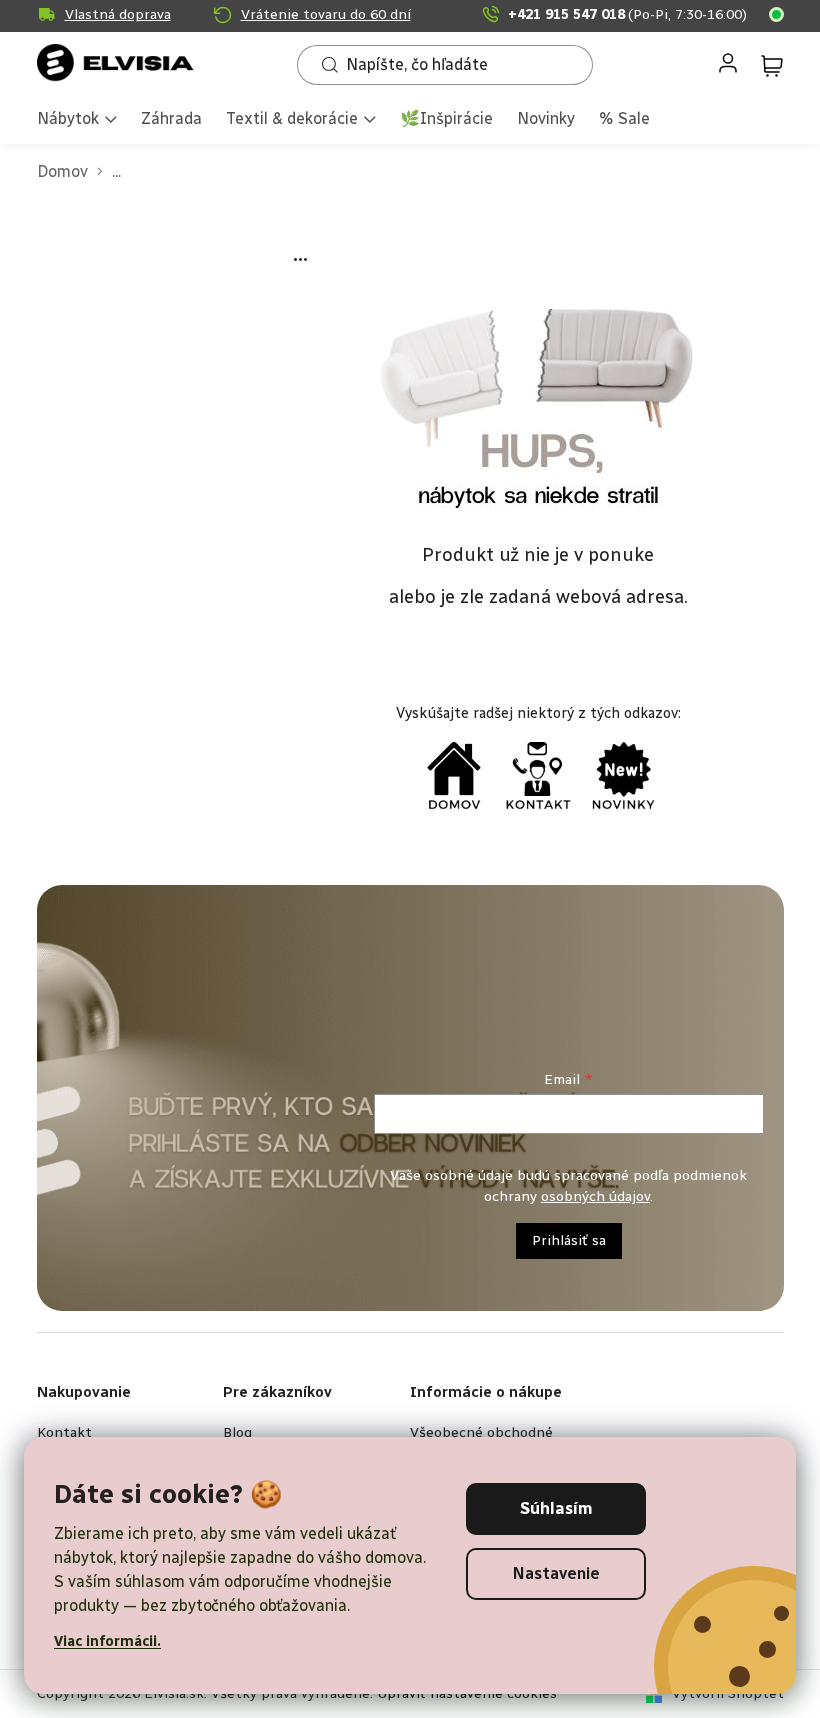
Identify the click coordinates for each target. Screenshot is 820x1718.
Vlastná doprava (118, 14)
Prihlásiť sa (569, 1240)
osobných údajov (595, 1196)
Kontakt (64, 1432)
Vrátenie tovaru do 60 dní (326, 14)
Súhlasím (556, 1508)
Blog (237, 1432)
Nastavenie (556, 1573)
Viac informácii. (107, 1641)
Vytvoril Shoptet (728, 1693)
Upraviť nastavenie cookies (467, 1693)
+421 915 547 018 (627, 14)
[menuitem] (77, 120)
